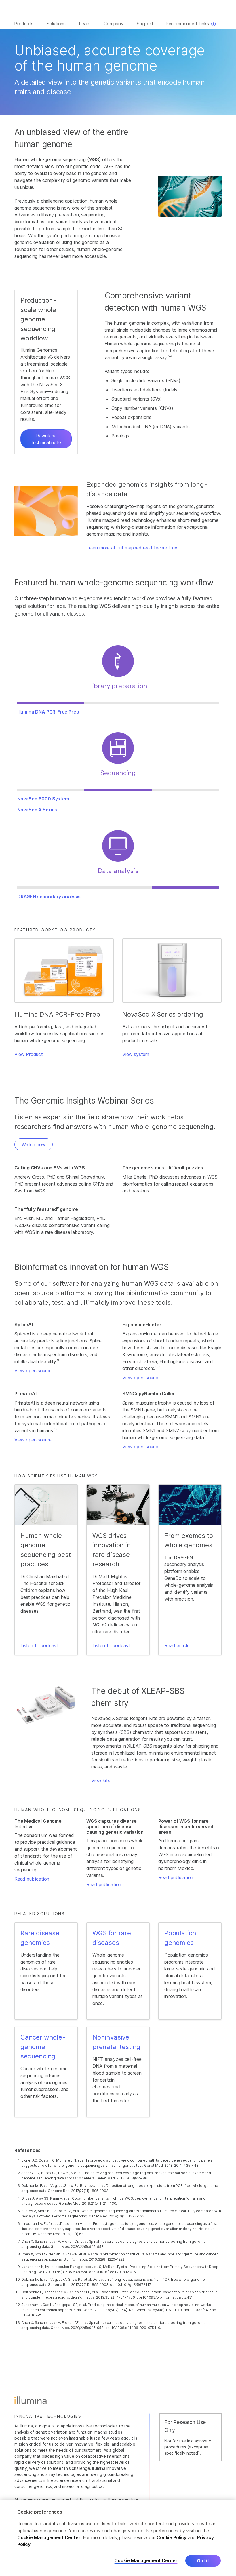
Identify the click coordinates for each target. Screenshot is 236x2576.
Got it (203, 2561)
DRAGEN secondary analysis (49, 897)
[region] (118, 2538)
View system (136, 1054)
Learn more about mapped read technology (132, 548)
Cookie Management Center (49, 2537)
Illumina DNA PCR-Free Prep (48, 712)
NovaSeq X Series (37, 810)
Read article (177, 1645)
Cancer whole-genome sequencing (43, 2047)
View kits (101, 1780)
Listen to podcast (39, 1645)
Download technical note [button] (46, 439)
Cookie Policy (172, 2537)
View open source (33, 1371)
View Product (29, 1054)
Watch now (34, 1144)
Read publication (32, 1879)
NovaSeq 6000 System (43, 799)
